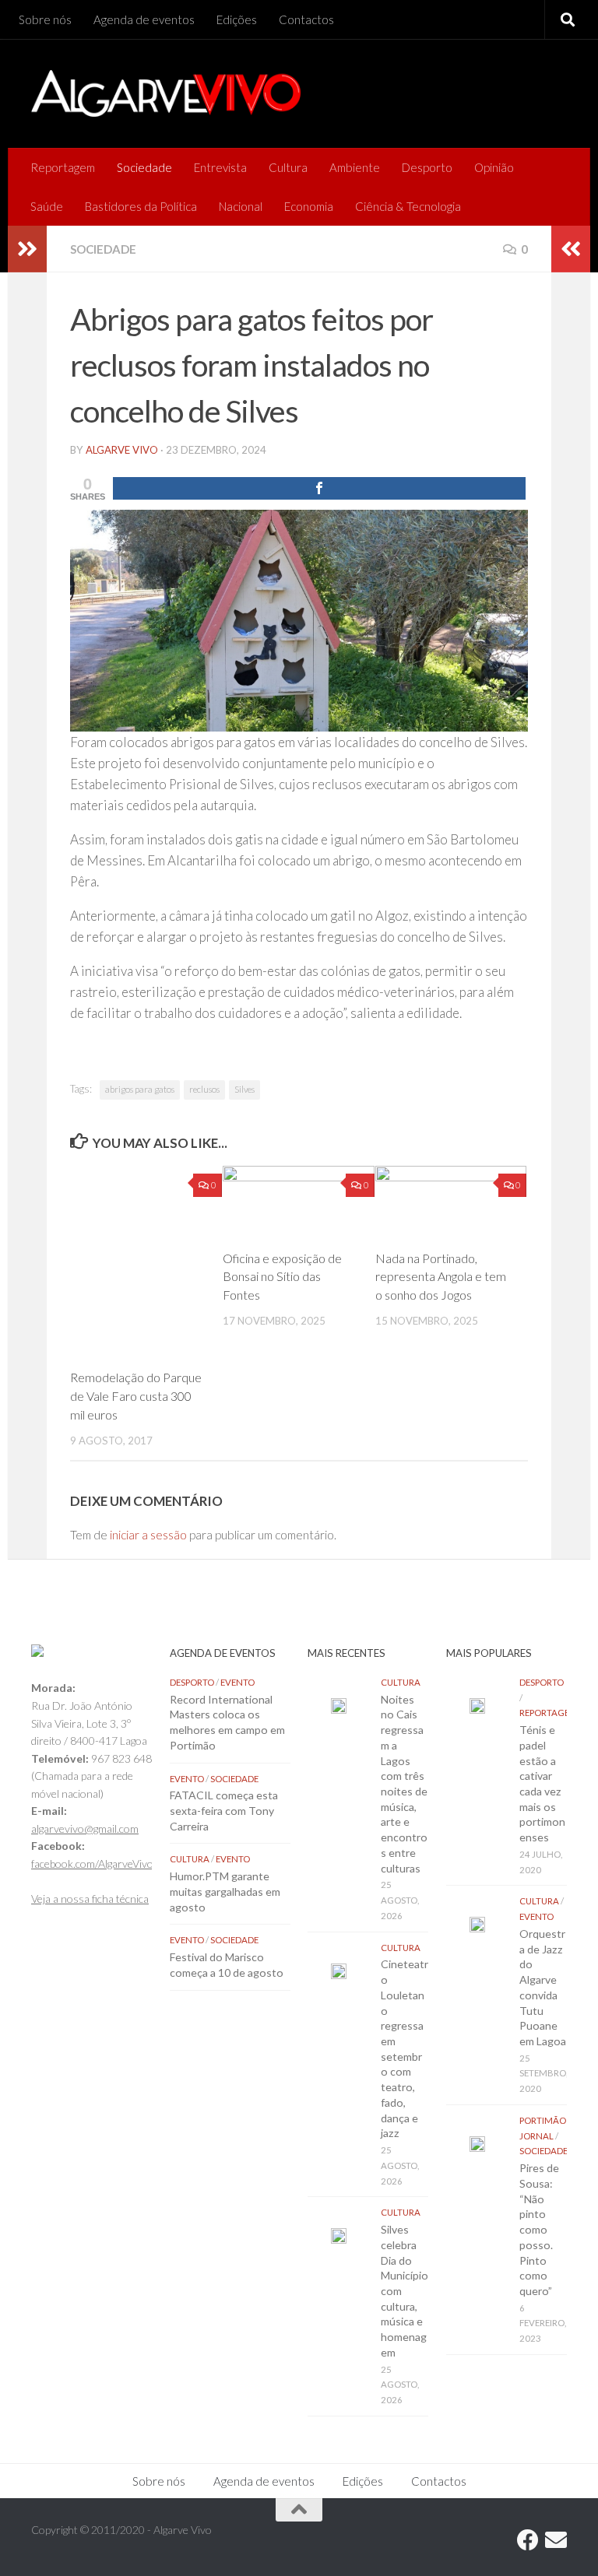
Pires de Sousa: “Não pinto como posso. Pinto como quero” (539, 2229)
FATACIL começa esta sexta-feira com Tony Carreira (224, 1810)
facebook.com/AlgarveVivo (92, 1864)
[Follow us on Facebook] (528, 2540)
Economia (309, 206)
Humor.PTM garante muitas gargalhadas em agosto (225, 1891)
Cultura (288, 167)
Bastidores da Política (141, 206)
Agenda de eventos (144, 19)
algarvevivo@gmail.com (85, 1828)
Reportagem (63, 167)
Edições (237, 19)
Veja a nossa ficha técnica (90, 1899)
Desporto (427, 167)
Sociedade (144, 167)
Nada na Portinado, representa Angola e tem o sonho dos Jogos (441, 1277)
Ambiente (355, 167)
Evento (237, 1682)
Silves (244, 1089)
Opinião (494, 167)
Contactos (306, 19)
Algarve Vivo (122, 450)
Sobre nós (45, 19)
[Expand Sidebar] (27, 249)
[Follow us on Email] (556, 2540)
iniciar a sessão (148, 1535)
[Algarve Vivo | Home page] (166, 93)
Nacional (241, 206)
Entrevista (220, 167)
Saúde (47, 206)
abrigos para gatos (140, 1089)
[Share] (319, 488)
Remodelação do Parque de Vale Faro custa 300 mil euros (136, 1396)
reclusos (204, 1089)
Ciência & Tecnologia (408, 206)
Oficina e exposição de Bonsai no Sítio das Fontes (282, 1277)
